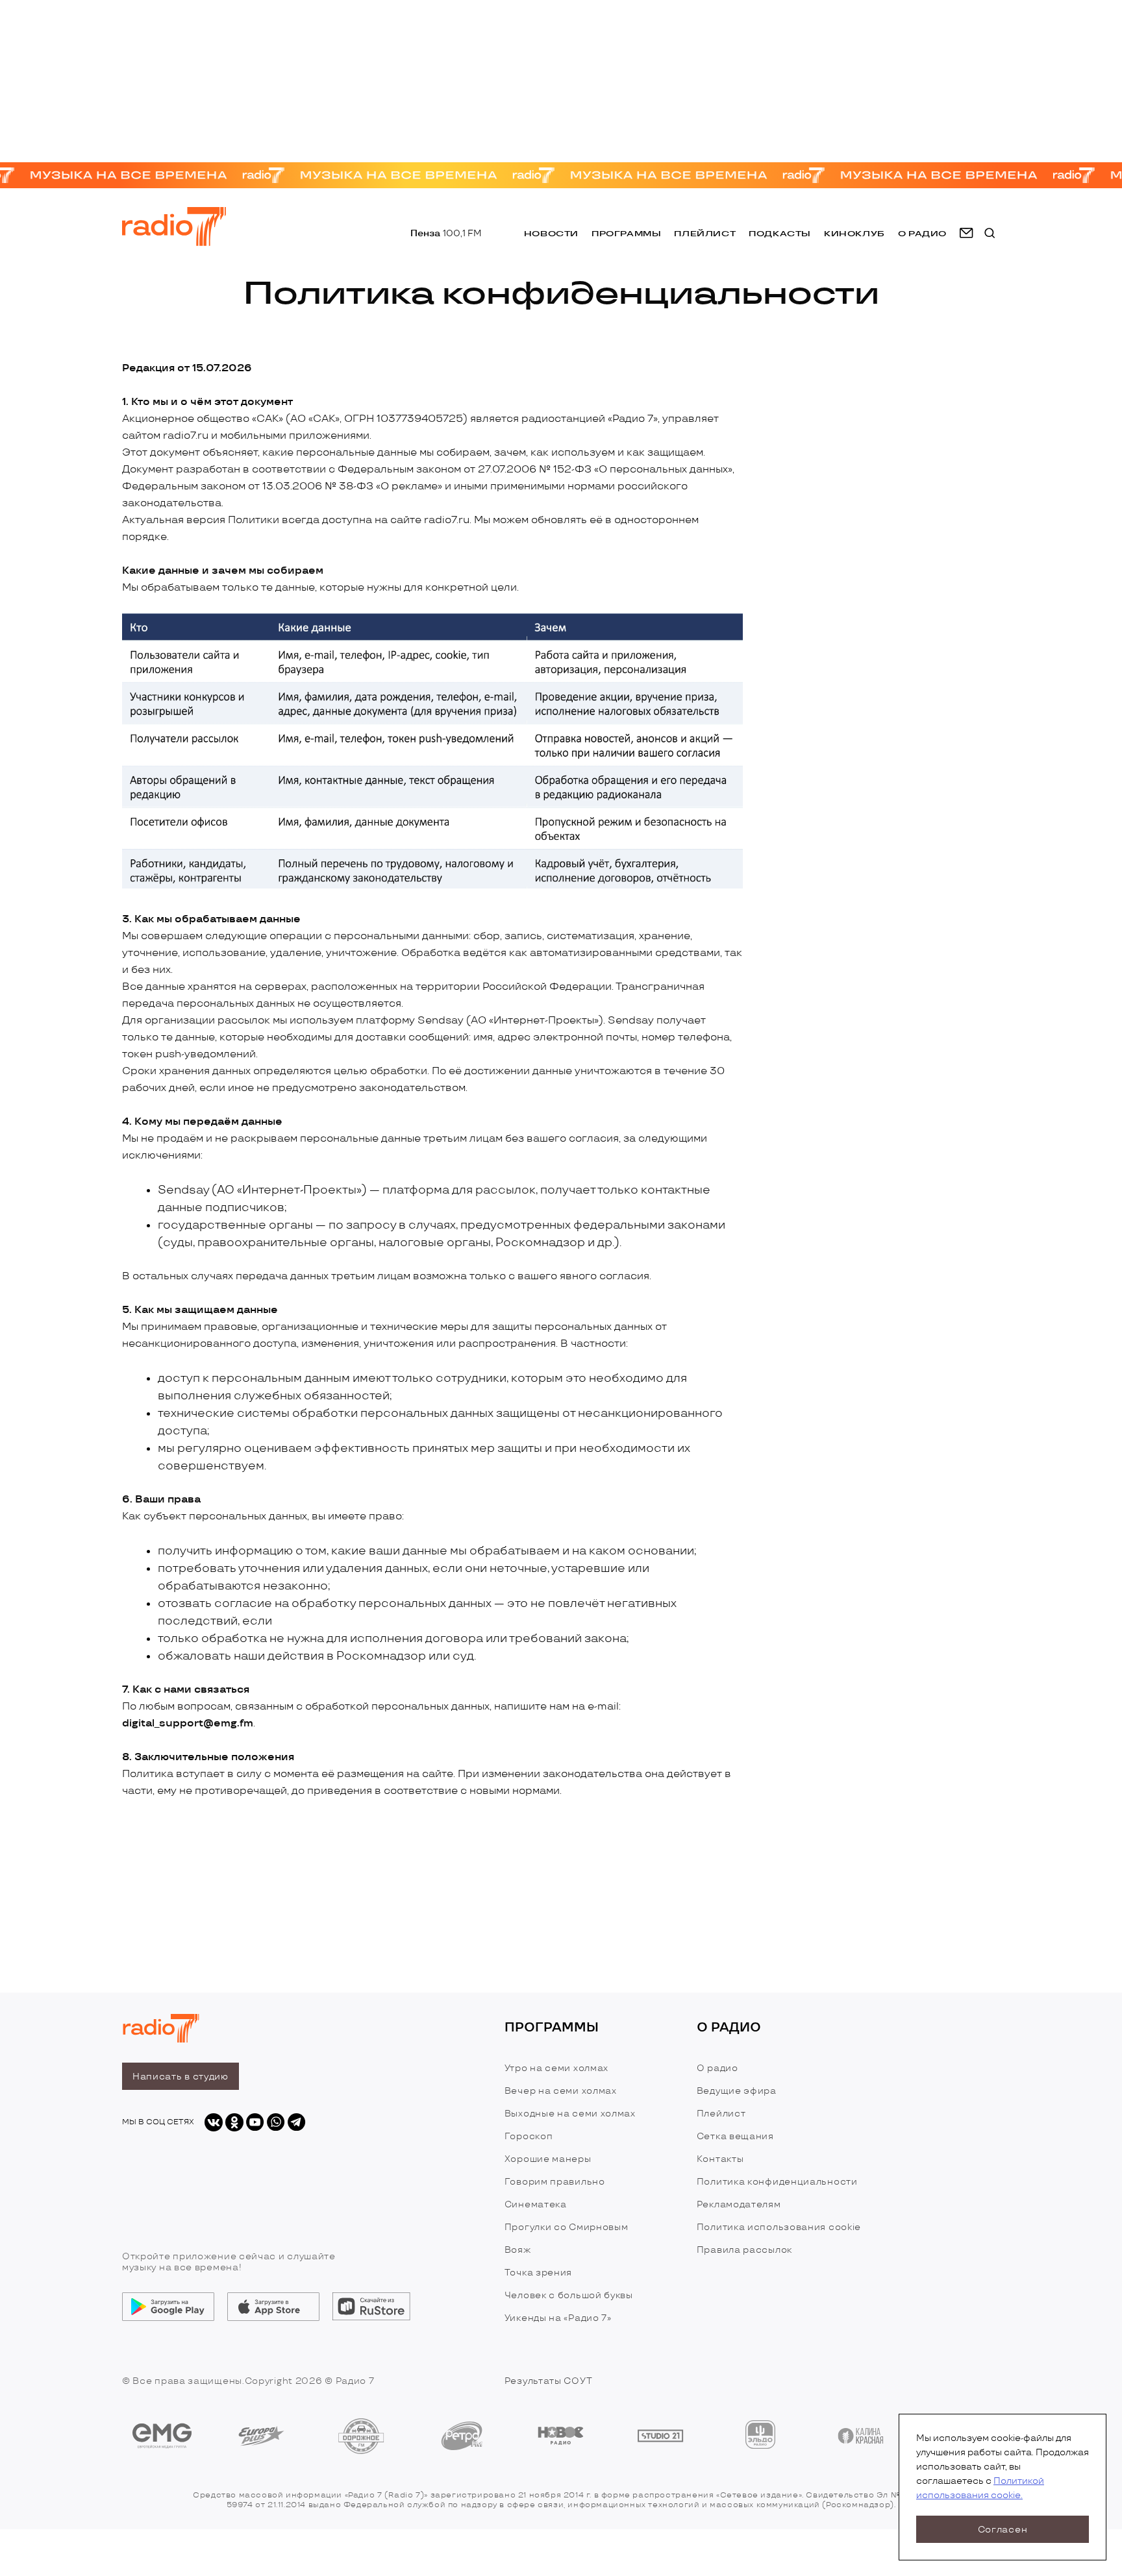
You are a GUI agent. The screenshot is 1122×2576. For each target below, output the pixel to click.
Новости (551, 233)
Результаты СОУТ (549, 2381)
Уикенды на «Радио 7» (558, 2318)
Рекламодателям (739, 2204)
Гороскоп (529, 2136)
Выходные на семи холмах (570, 2114)
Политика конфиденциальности (777, 2182)
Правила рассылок (744, 2250)
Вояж (518, 2250)
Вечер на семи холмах (561, 2091)
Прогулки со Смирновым (567, 2227)
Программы (626, 233)
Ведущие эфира (737, 2091)
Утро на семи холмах (556, 2068)
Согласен (1003, 2530)
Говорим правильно (555, 2182)
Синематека (536, 2204)
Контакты (720, 2159)
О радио (717, 2068)
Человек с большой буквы (569, 2295)
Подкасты (780, 233)
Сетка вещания (735, 2136)
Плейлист (705, 233)
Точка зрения (538, 2273)
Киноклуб (854, 233)
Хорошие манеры (548, 2159)
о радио (922, 233)
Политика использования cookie (779, 2227)
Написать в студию (181, 2077)
